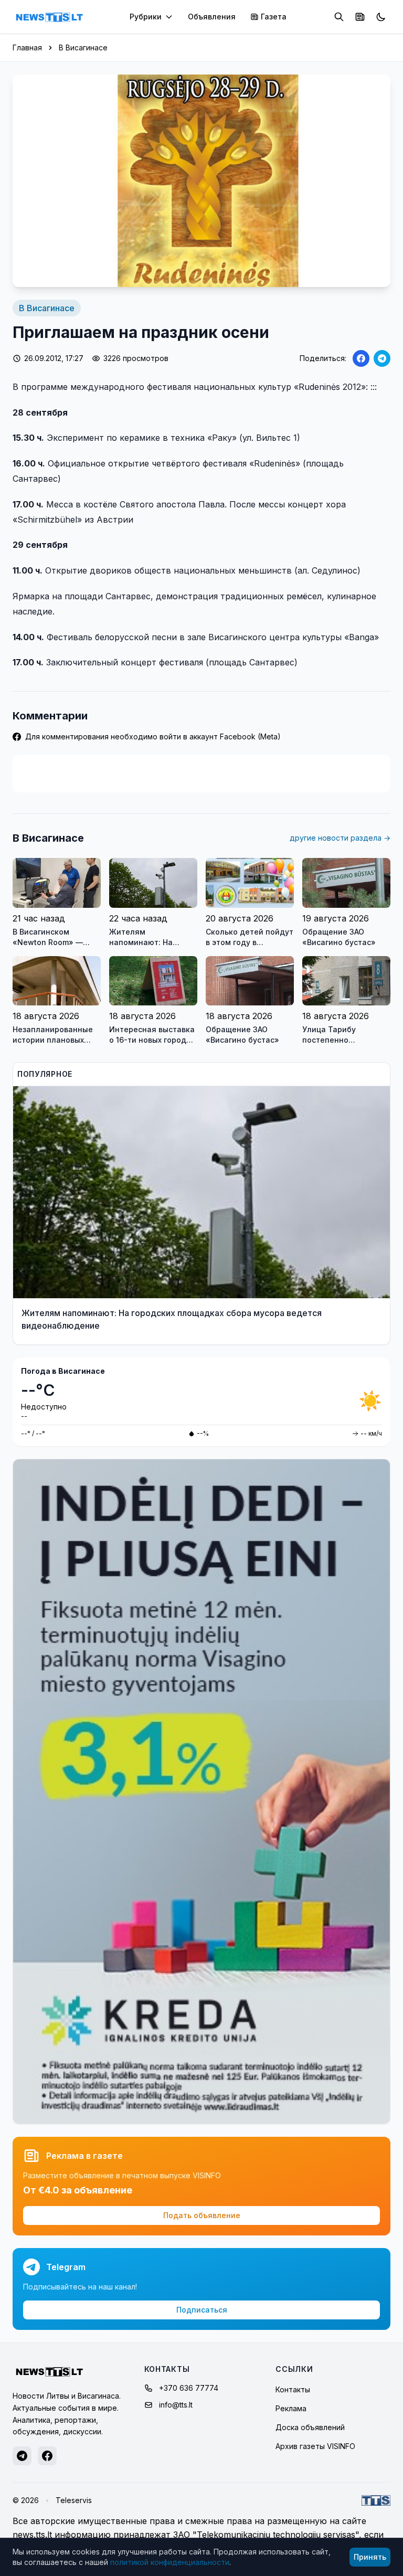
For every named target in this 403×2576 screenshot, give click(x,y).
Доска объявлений (310, 2427)
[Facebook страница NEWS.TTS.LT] (47, 2456)
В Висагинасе (83, 47)
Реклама (291, 2408)
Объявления (212, 17)
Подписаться (202, 2310)
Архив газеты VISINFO (315, 2446)
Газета (274, 17)
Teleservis (74, 2500)
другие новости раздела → (340, 838)
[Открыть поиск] (339, 17)
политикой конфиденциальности (170, 2562)
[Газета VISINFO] (360, 17)
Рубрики (146, 17)
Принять (370, 2557)
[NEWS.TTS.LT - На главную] (49, 17)
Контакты (293, 2389)
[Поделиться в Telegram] (382, 358)
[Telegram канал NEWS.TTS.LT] (22, 2456)
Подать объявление (202, 2215)
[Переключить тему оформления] (381, 17)
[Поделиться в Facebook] (361, 358)
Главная (27, 47)
